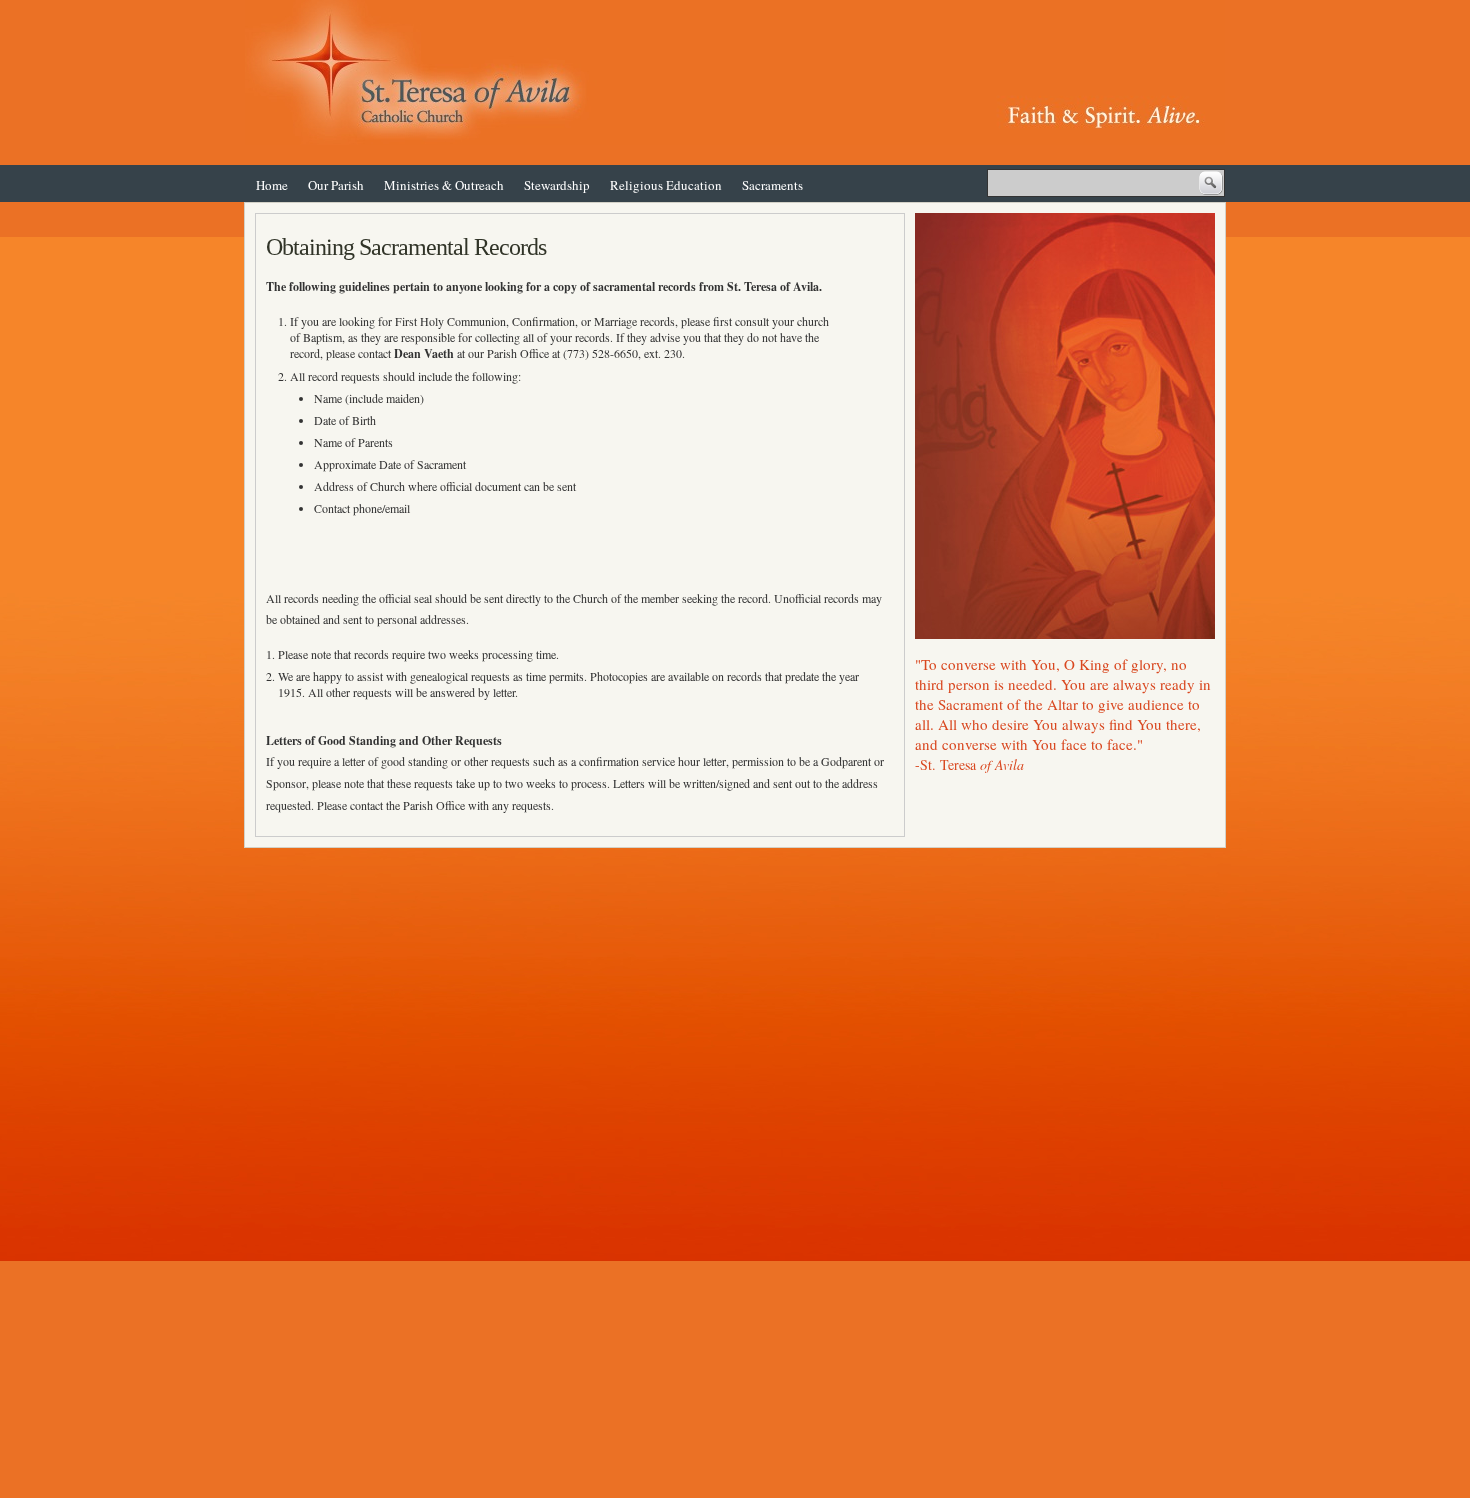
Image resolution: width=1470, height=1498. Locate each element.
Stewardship (557, 185)
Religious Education (666, 185)
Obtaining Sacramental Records (406, 247)
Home (272, 185)
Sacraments (772, 185)
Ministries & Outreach (444, 185)
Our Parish (336, 185)
